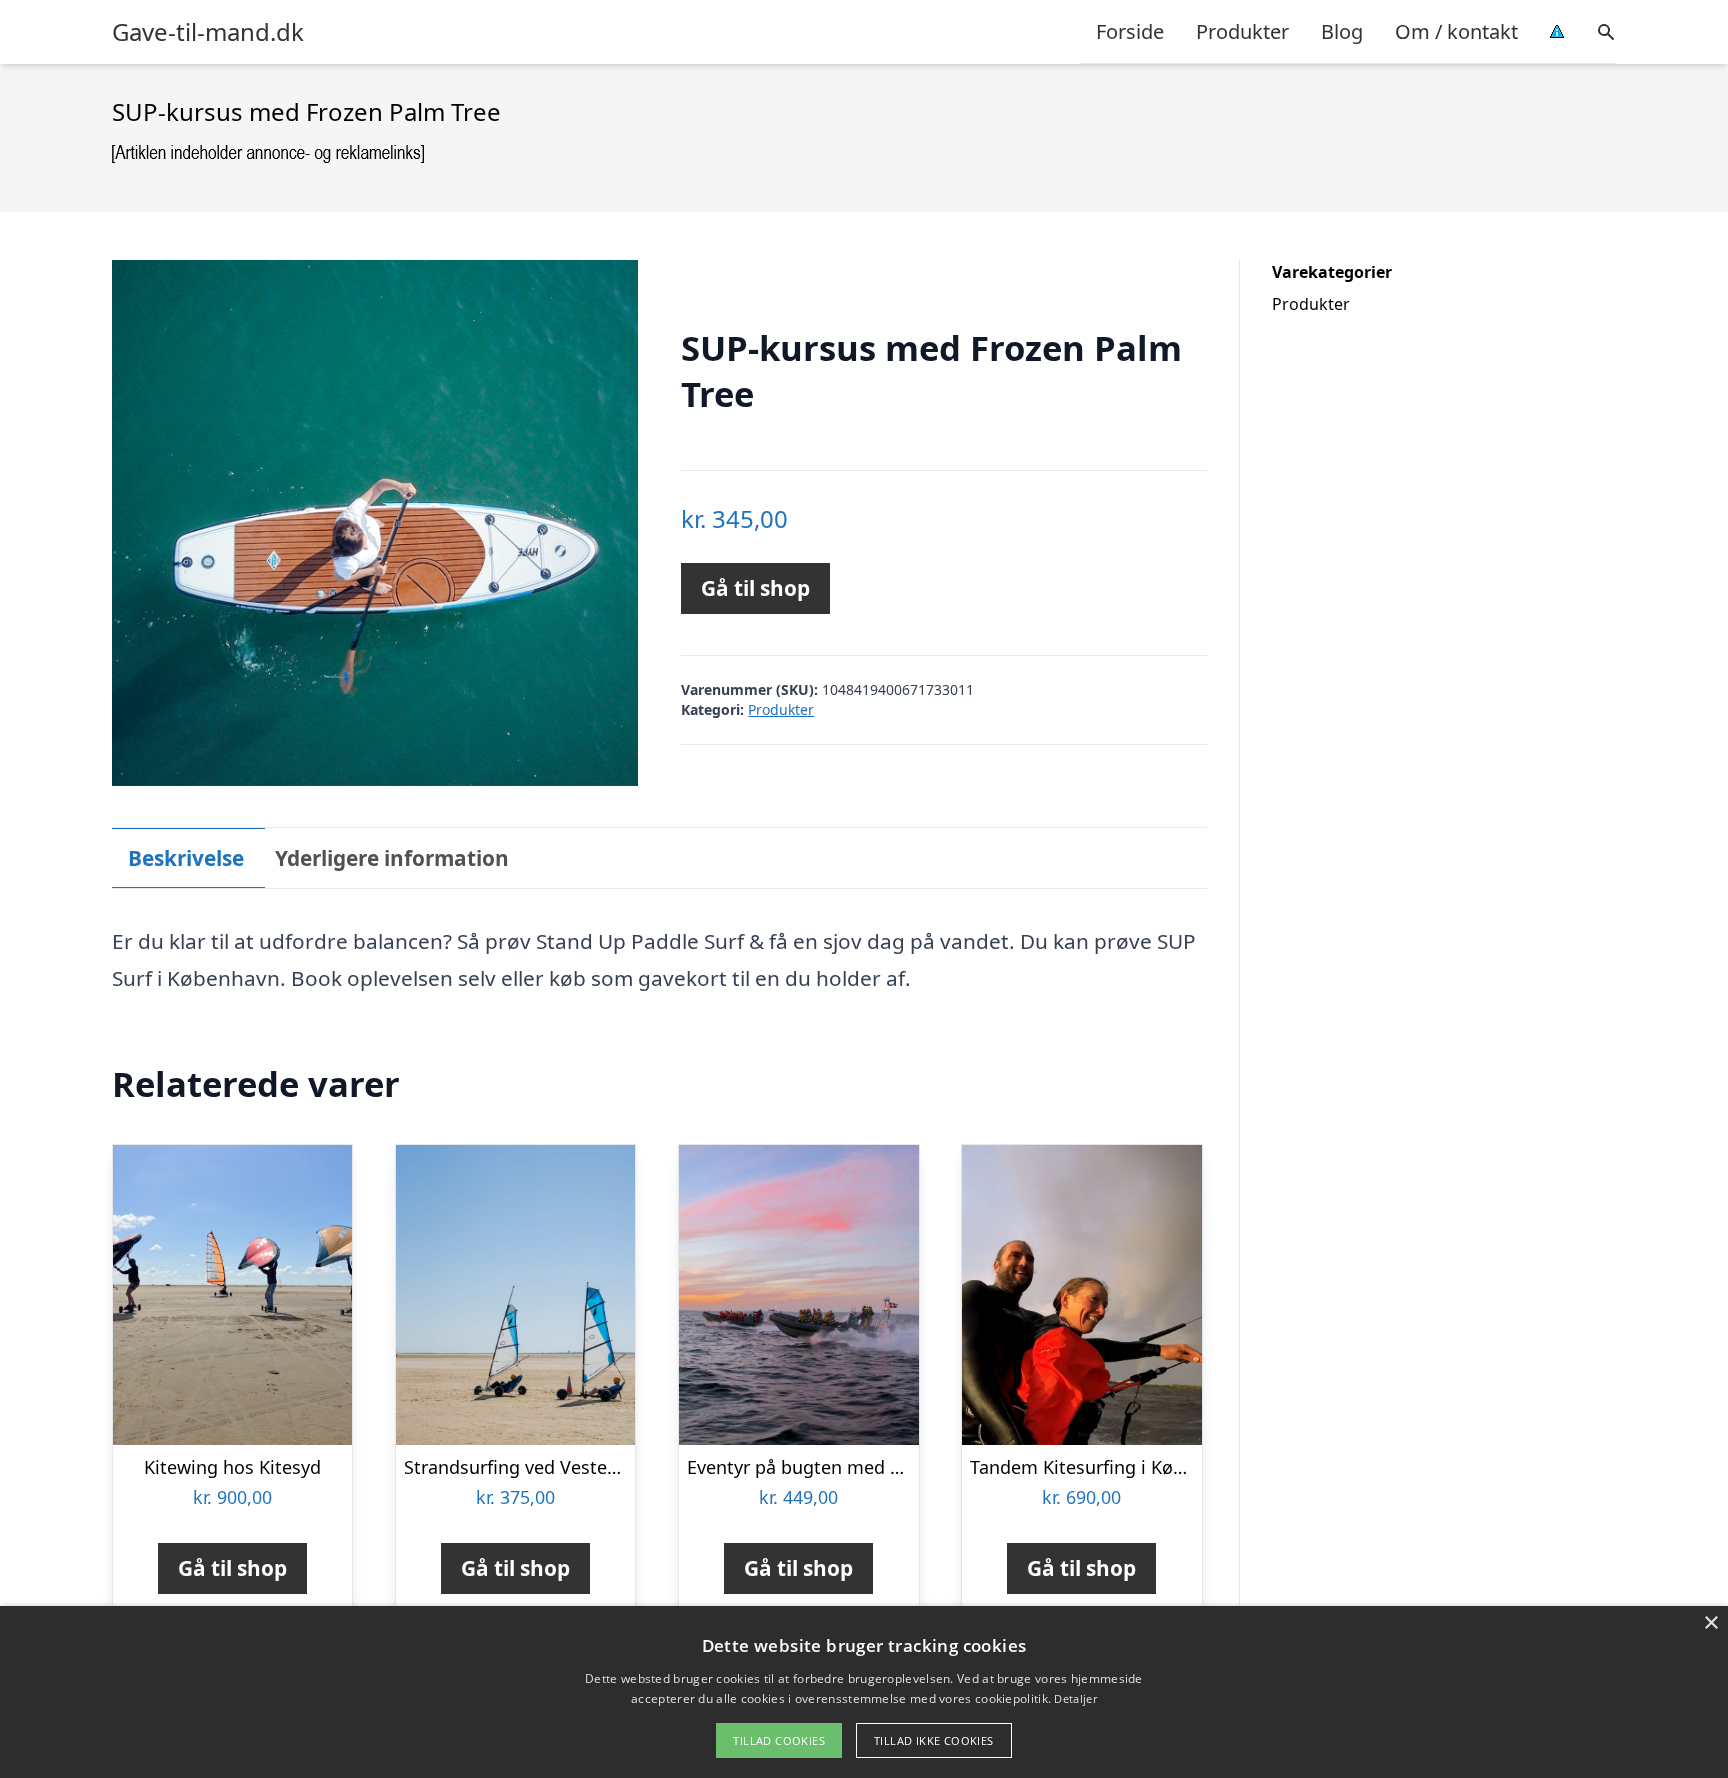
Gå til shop (755, 588)
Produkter (1242, 31)
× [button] (1710, 1623)
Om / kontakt (1456, 31)
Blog (1342, 31)
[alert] (864, 1692)
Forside (1130, 31)
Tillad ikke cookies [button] (934, 1740)
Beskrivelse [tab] (186, 858)
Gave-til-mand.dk (208, 32)
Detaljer (1075, 1698)
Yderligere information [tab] (392, 858)
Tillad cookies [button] (779, 1740)
